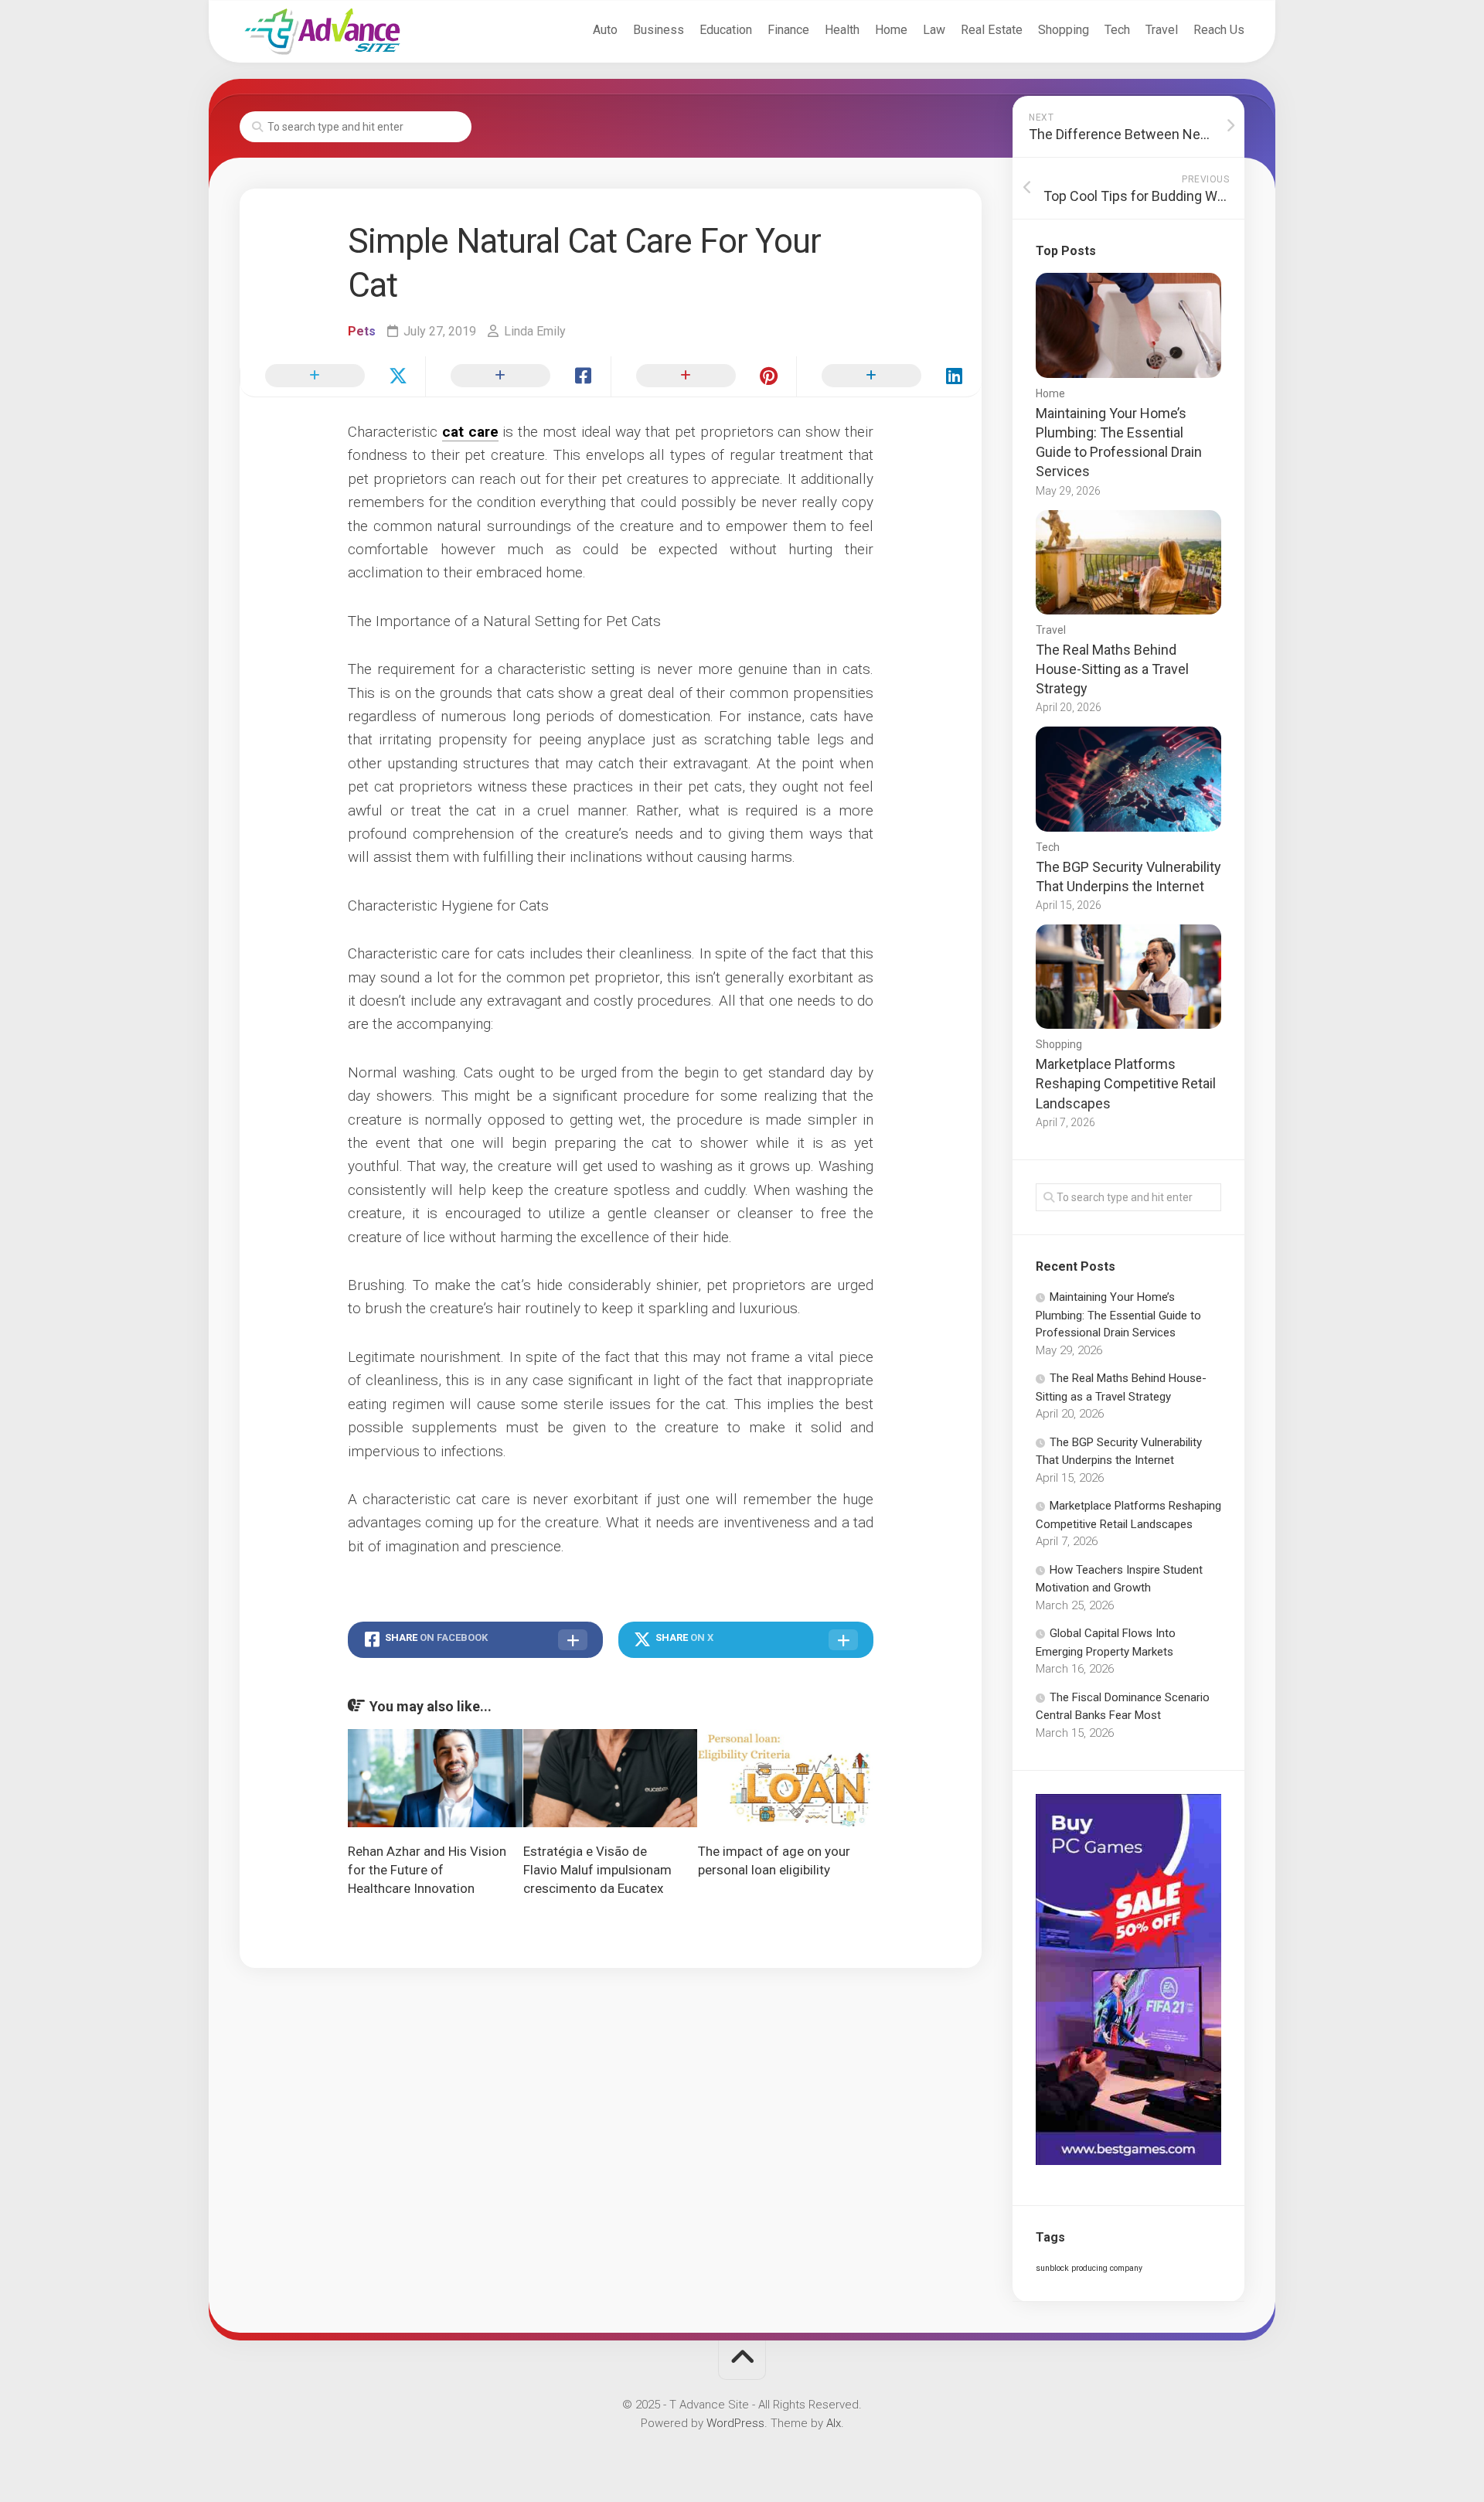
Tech (1117, 30)
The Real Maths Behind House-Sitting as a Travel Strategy (1112, 669)
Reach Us (1219, 30)
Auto (605, 30)
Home (891, 30)
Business (659, 30)
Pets (362, 331)
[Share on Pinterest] (703, 376)
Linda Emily (535, 331)
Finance (788, 30)
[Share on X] (332, 376)
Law (934, 30)
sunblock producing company (1089, 2268)
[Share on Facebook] (518, 376)
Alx (834, 2423)
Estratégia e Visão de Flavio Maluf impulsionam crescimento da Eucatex (597, 1870)
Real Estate (992, 30)
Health (842, 30)
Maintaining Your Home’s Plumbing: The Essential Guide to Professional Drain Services (1118, 1315)
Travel (1162, 30)
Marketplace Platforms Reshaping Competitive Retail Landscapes (1126, 1083)
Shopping (1064, 30)
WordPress (735, 2423)
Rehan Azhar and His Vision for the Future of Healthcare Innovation (427, 1870)
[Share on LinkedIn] (889, 376)
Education (726, 30)
